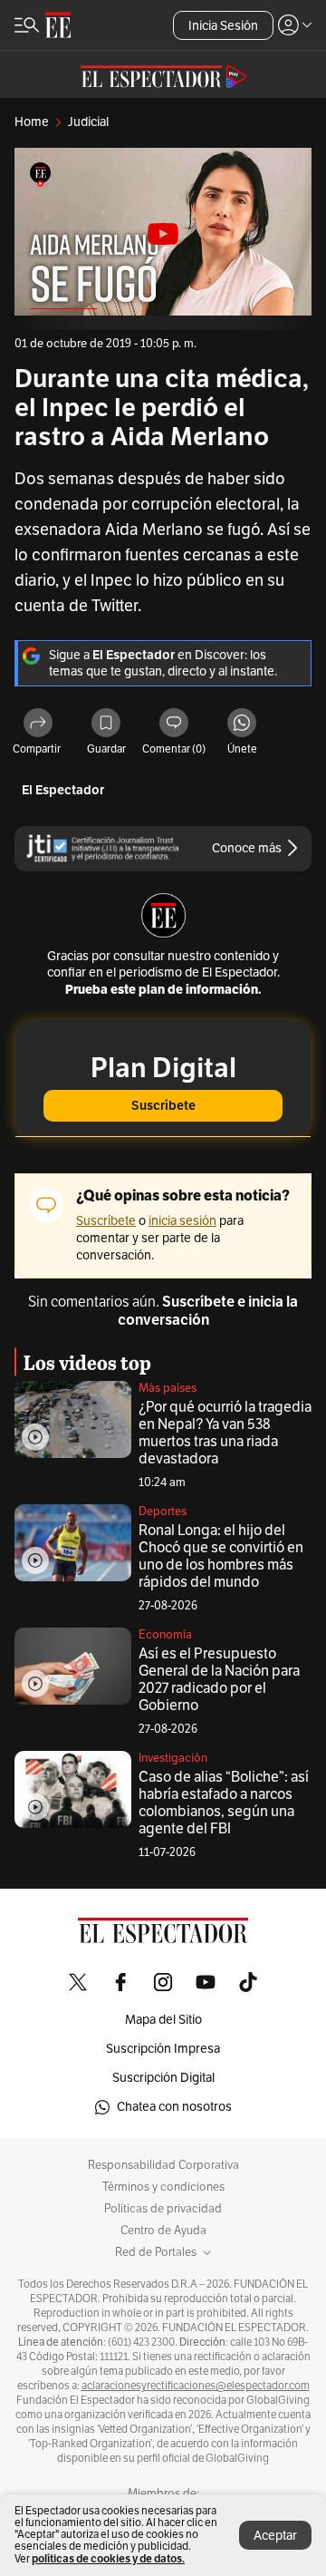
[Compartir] (38, 724)
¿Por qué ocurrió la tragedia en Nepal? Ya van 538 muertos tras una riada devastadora (225, 1433)
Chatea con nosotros (174, 2107)
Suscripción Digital (163, 2078)
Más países (168, 1388)
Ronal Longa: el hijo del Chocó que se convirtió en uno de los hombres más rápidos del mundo (221, 1556)
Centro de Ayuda (163, 2231)
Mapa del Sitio (163, 2020)
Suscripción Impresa (163, 2049)
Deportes (163, 1512)
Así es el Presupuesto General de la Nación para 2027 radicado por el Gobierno (219, 1680)
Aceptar (275, 2536)
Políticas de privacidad (163, 2209)
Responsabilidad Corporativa (163, 2165)
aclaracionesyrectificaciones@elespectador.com (196, 2386)
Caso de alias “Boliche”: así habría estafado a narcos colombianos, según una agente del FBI (224, 1803)
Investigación (173, 1758)
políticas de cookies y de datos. (108, 2558)
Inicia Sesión (223, 26)
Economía (165, 1635)
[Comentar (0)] (174, 724)
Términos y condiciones (163, 2187)
